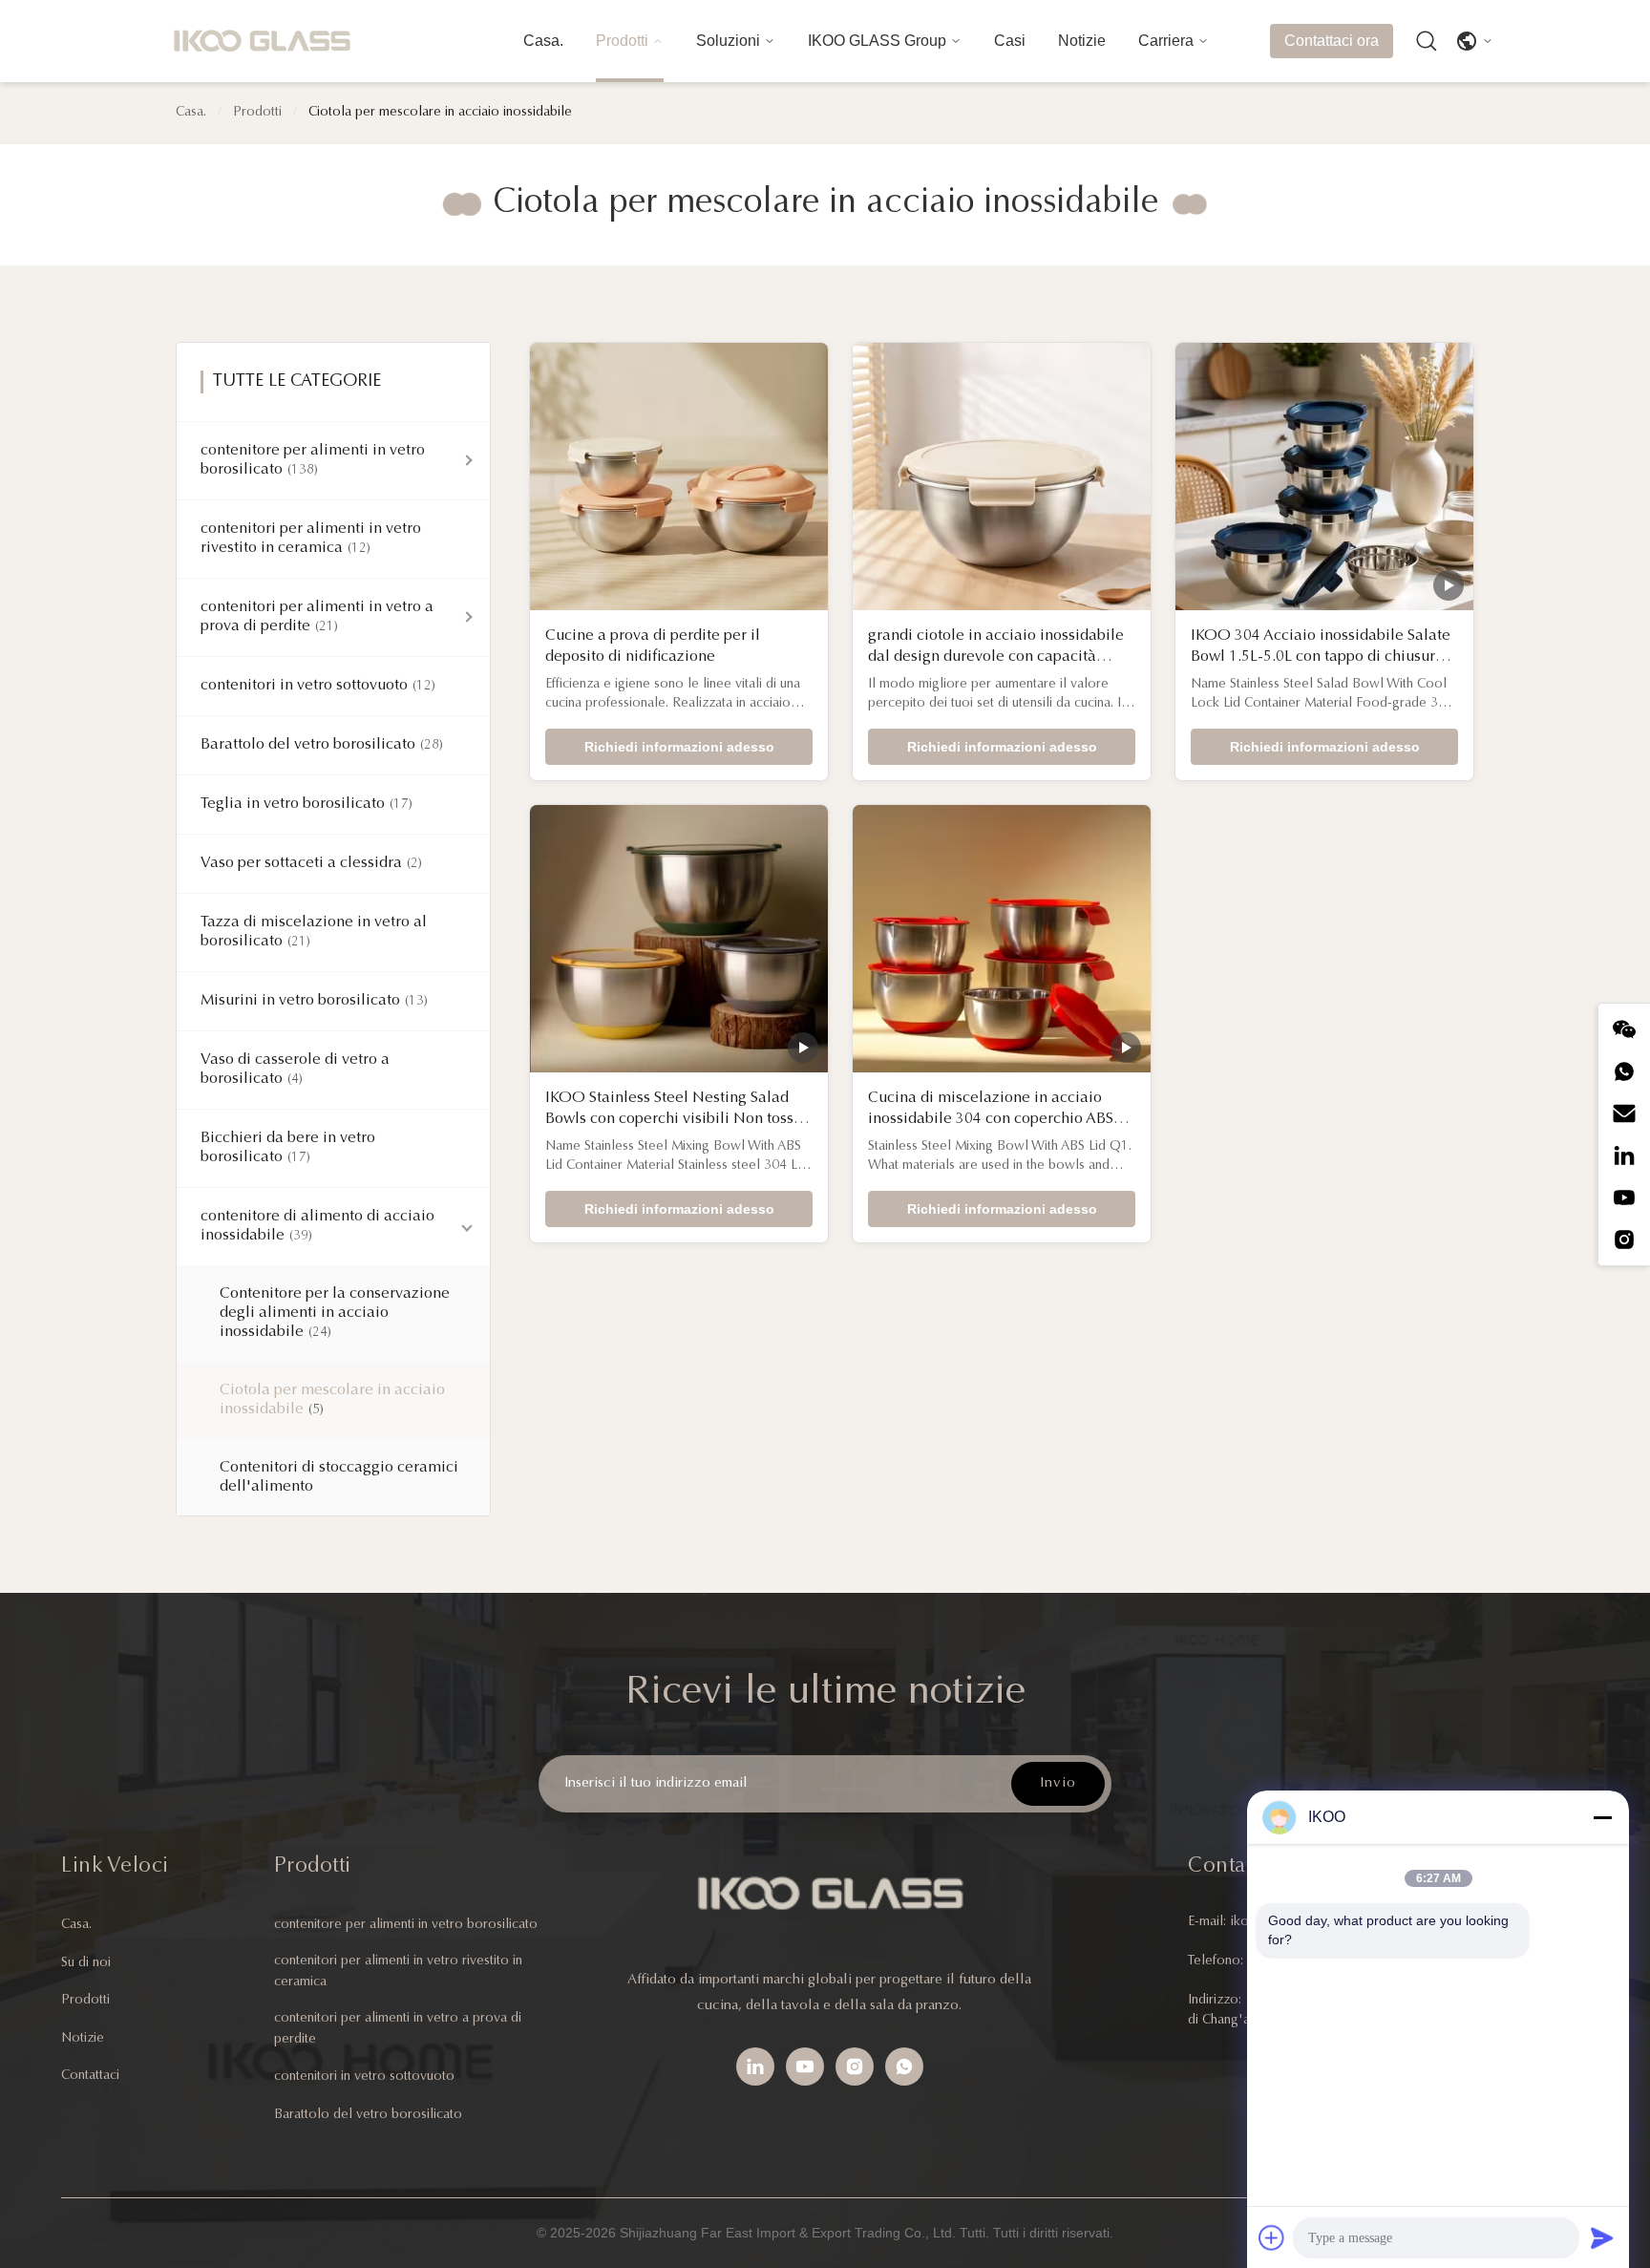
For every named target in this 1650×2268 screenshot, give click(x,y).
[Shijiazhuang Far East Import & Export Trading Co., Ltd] (262, 41)
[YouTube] (805, 2067)
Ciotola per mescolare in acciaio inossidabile (332, 1400)
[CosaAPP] (1624, 1071)
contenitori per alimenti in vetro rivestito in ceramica (311, 539)
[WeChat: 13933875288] (1624, 1029)
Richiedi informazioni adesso (679, 747)
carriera (1166, 41)
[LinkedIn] (1624, 1155)
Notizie (1082, 41)
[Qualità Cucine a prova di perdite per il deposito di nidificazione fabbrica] (679, 477)
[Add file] (1272, 2237)
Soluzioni (728, 41)
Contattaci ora (1332, 41)
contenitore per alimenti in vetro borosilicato (313, 460)
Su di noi (86, 1963)
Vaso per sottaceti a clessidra (311, 863)
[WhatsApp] (904, 2067)
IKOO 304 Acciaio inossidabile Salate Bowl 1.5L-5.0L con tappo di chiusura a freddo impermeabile (1323, 657)
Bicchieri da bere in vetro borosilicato (288, 1148)
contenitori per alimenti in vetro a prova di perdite (317, 617)
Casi (1010, 41)
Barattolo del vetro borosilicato (322, 745)
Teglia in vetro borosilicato (307, 804)
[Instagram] (1624, 1240)
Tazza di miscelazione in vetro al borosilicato (314, 932)
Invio (1058, 1783)
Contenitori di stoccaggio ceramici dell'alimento (339, 1477)
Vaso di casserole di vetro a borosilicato (295, 1070)
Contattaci (90, 2076)
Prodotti (622, 41)
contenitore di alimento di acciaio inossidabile (317, 1226)
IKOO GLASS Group (877, 41)
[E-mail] (1624, 1113)
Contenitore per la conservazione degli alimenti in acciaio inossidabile (335, 1313)
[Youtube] (1624, 1198)
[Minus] (1602, 1817)
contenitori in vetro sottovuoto (318, 686)
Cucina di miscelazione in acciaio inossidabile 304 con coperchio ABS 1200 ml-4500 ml (991, 1119)
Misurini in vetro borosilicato (314, 1001)
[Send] (1602, 2237)
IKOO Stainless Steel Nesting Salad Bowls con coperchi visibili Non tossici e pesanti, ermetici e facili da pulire (678, 1119)
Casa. (543, 41)
